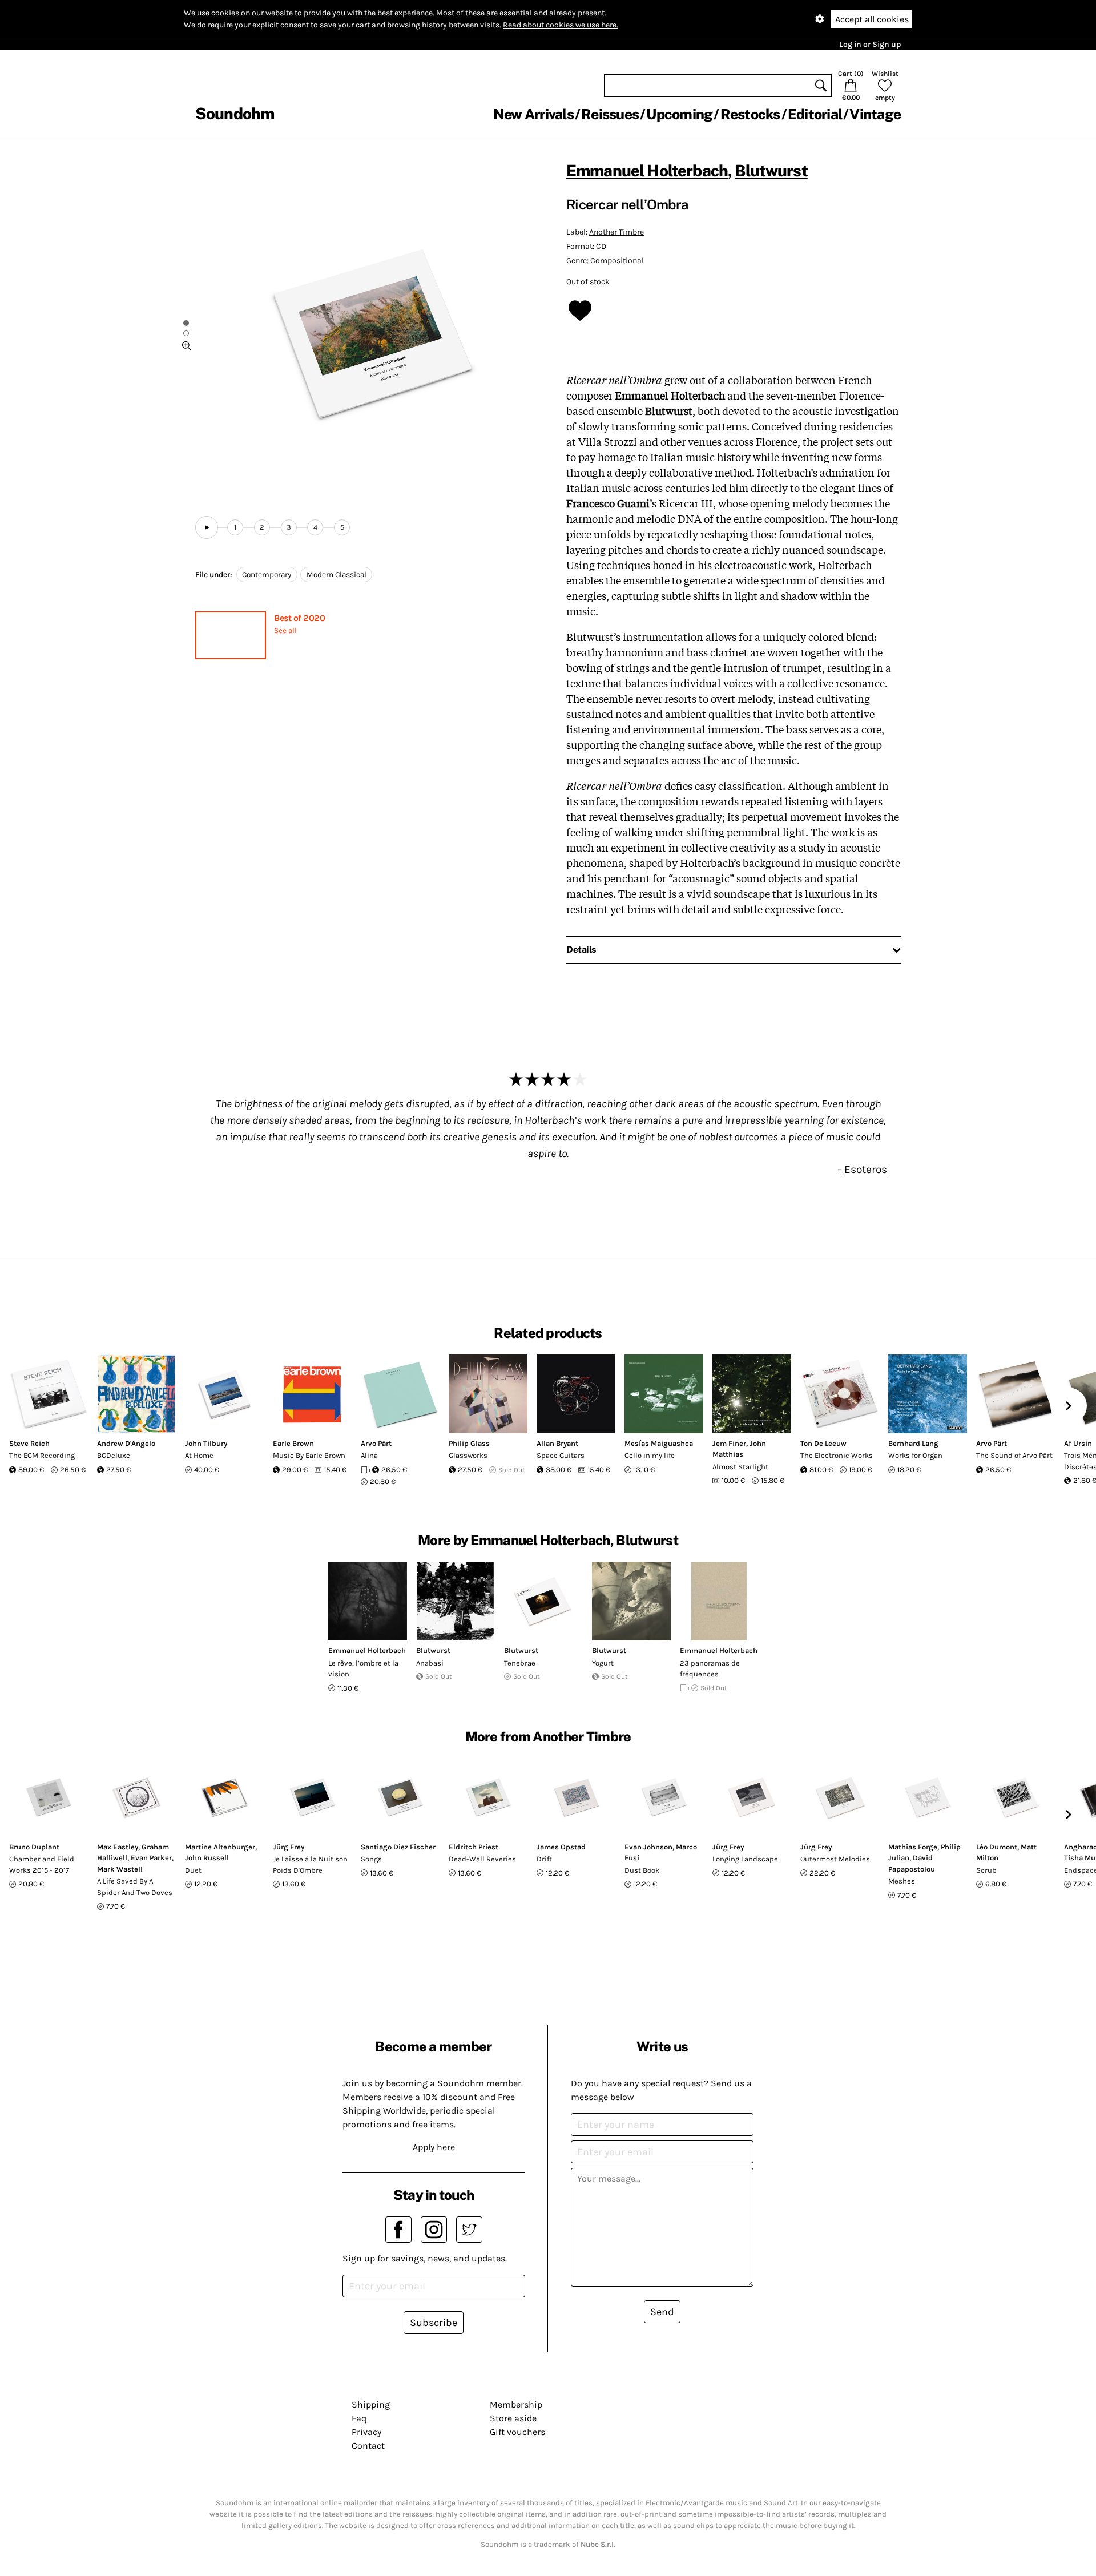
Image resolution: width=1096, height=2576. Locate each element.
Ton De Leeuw (823, 1443)
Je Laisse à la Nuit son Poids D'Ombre (310, 1865)
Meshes (902, 1881)
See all (285, 630)
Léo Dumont (997, 1847)
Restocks (750, 114)
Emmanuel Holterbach (647, 170)
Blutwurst (771, 170)
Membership (516, 2404)
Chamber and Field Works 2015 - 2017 (42, 1865)
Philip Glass (469, 1443)
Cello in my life (650, 1455)
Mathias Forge (913, 1847)
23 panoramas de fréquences (710, 1669)
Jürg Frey (289, 1847)
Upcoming (679, 114)
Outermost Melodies (835, 1859)
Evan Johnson (648, 1847)
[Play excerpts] (207, 527)
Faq (359, 2418)
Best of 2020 (299, 618)
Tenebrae (520, 1663)
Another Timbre (616, 232)
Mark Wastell (120, 1869)
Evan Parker (151, 1858)
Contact (368, 2446)
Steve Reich (29, 1443)
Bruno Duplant (34, 1847)
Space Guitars (561, 1455)
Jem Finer (729, 1443)
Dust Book (642, 1870)
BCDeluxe (114, 1455)
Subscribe (434, 2323)
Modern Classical (337, 575)
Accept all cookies (872, 19)
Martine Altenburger (220, 1847)
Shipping (371, 2404)
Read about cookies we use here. (561, 25)
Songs (371, 1859)
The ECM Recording (42, 1455)
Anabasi (430, 1663)
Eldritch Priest (474, 1847)
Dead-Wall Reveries (482, 1859)
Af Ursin (1078, 1443)
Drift (544, 1859)
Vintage (875, 114)
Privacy (366, 2432)
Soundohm (235, 113)
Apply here (434, 2147)
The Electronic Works (837, 1455)
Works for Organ (915, 1455)
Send (662, 2312)
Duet (193, 1870)
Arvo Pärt (376, 1443)
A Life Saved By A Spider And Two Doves (135, 1887)
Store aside (513, 2418)
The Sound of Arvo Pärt (1014, 1455)
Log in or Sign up (870, 44)
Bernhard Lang (913, 1443)
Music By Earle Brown (309, 1455)
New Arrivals (533, 114)
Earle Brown (293, 1443)
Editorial (815, 114)
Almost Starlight (740, 1467)
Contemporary (267, 575)
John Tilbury (206, 1443)
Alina (369, 1455)
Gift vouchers (517, 2432)
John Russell (207, 1858)
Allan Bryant (557, 1443)
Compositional (617, 261)
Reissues (610, 114)
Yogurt (603, 1663)
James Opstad (561, 1847)
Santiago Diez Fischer (398, 1847)
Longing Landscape (745, 1859)
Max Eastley (118, 1847)
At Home (199, 1455)
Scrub (986, 1870)
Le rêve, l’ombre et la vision (363, 1669)
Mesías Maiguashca (659, 1443)
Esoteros (866, 1169)
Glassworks (468, 1455)
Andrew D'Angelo (126, 1443)
